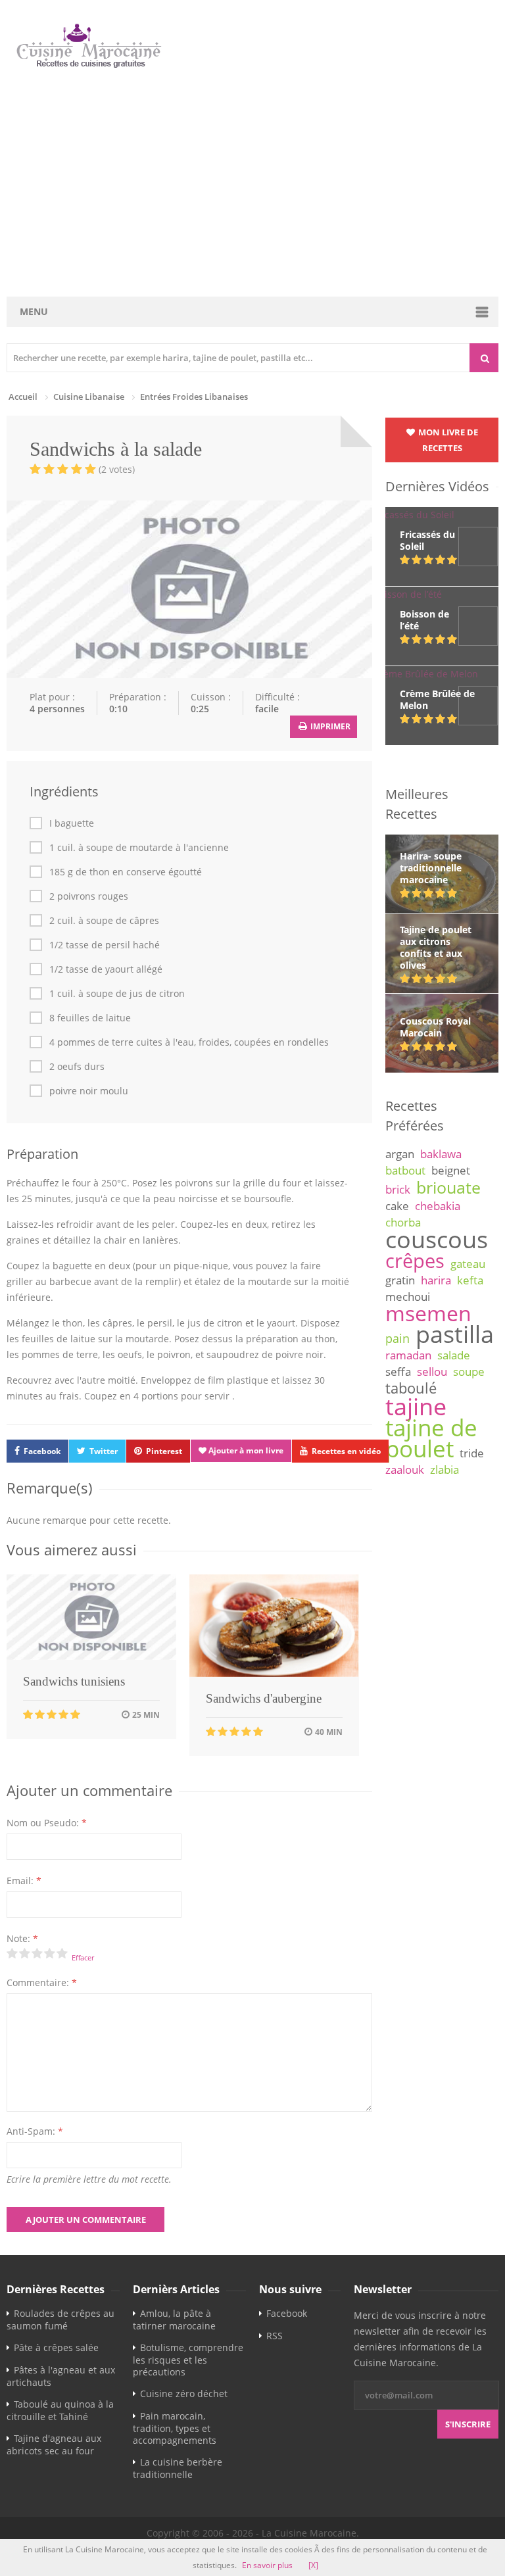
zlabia (445, 1470)
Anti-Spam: (35, 2131)
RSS (275, 2336)
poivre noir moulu (89, 1091)
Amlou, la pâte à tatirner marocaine (174, 2320)
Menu (34, 311)
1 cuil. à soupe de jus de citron (117, 994)
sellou (432, 1372)
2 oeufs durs (77, 1067)
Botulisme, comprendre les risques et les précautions (188, 2360)
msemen (428, 1313)
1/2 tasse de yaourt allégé (106, 969)
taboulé (411, 1388)
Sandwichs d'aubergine (264, 1698)
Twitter (104, 1451)
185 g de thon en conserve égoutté (126, 872)
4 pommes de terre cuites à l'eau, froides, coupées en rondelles (189, 1042)
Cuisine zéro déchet (184, 2394)
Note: (22, 1938)
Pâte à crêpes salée (56, 2347)
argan (400, 1154)
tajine (416, 1406)
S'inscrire (468, 2424)
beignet (451, 1170)
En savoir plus (267, 2565)
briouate (448, 1187)
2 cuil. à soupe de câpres (104, 921)
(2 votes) (117, 469)
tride (472, 1453)
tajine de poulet (431, 1438)
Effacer (83, 1957)
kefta (470, 1280)
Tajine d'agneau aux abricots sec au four (54, 2444)
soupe (469, 1372)
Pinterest (164, 1451)
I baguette (72, 823)
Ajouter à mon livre (245, 1450)
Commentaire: (42, 1982)
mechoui (408, 1297)
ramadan (408, 1355)
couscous (437, 1239)
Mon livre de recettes (447, 440)
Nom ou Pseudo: (47, 1823)
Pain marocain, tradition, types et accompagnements (175, 2428)
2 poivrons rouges (89, 896)
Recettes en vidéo (346, 1451)
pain (397, 1338)
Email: (24, 1881)
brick (398, 1189)
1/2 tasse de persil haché (105, 945)
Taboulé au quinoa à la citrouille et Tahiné (60, 2410)
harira (436, 1280)
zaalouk (405, 1470)
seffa (398, 1372)
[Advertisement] (254, 183)
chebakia (438, 1206)
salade (454, 1355)
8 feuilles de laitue (90, 1018)
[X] (313, 2565)
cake (397, 1206)
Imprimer (329, 726)
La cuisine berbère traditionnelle (178, 2468)
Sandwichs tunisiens (74, 1681)
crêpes (415, 1261)
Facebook (42, 1451)
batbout (405, 1170)
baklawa (441, 1154)
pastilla (455, 1334)
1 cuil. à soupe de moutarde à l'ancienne (139, 848)
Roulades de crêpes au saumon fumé (60, 2320)
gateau (468, 1264)
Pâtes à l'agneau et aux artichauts (61, 2376)
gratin (400, 1280)
